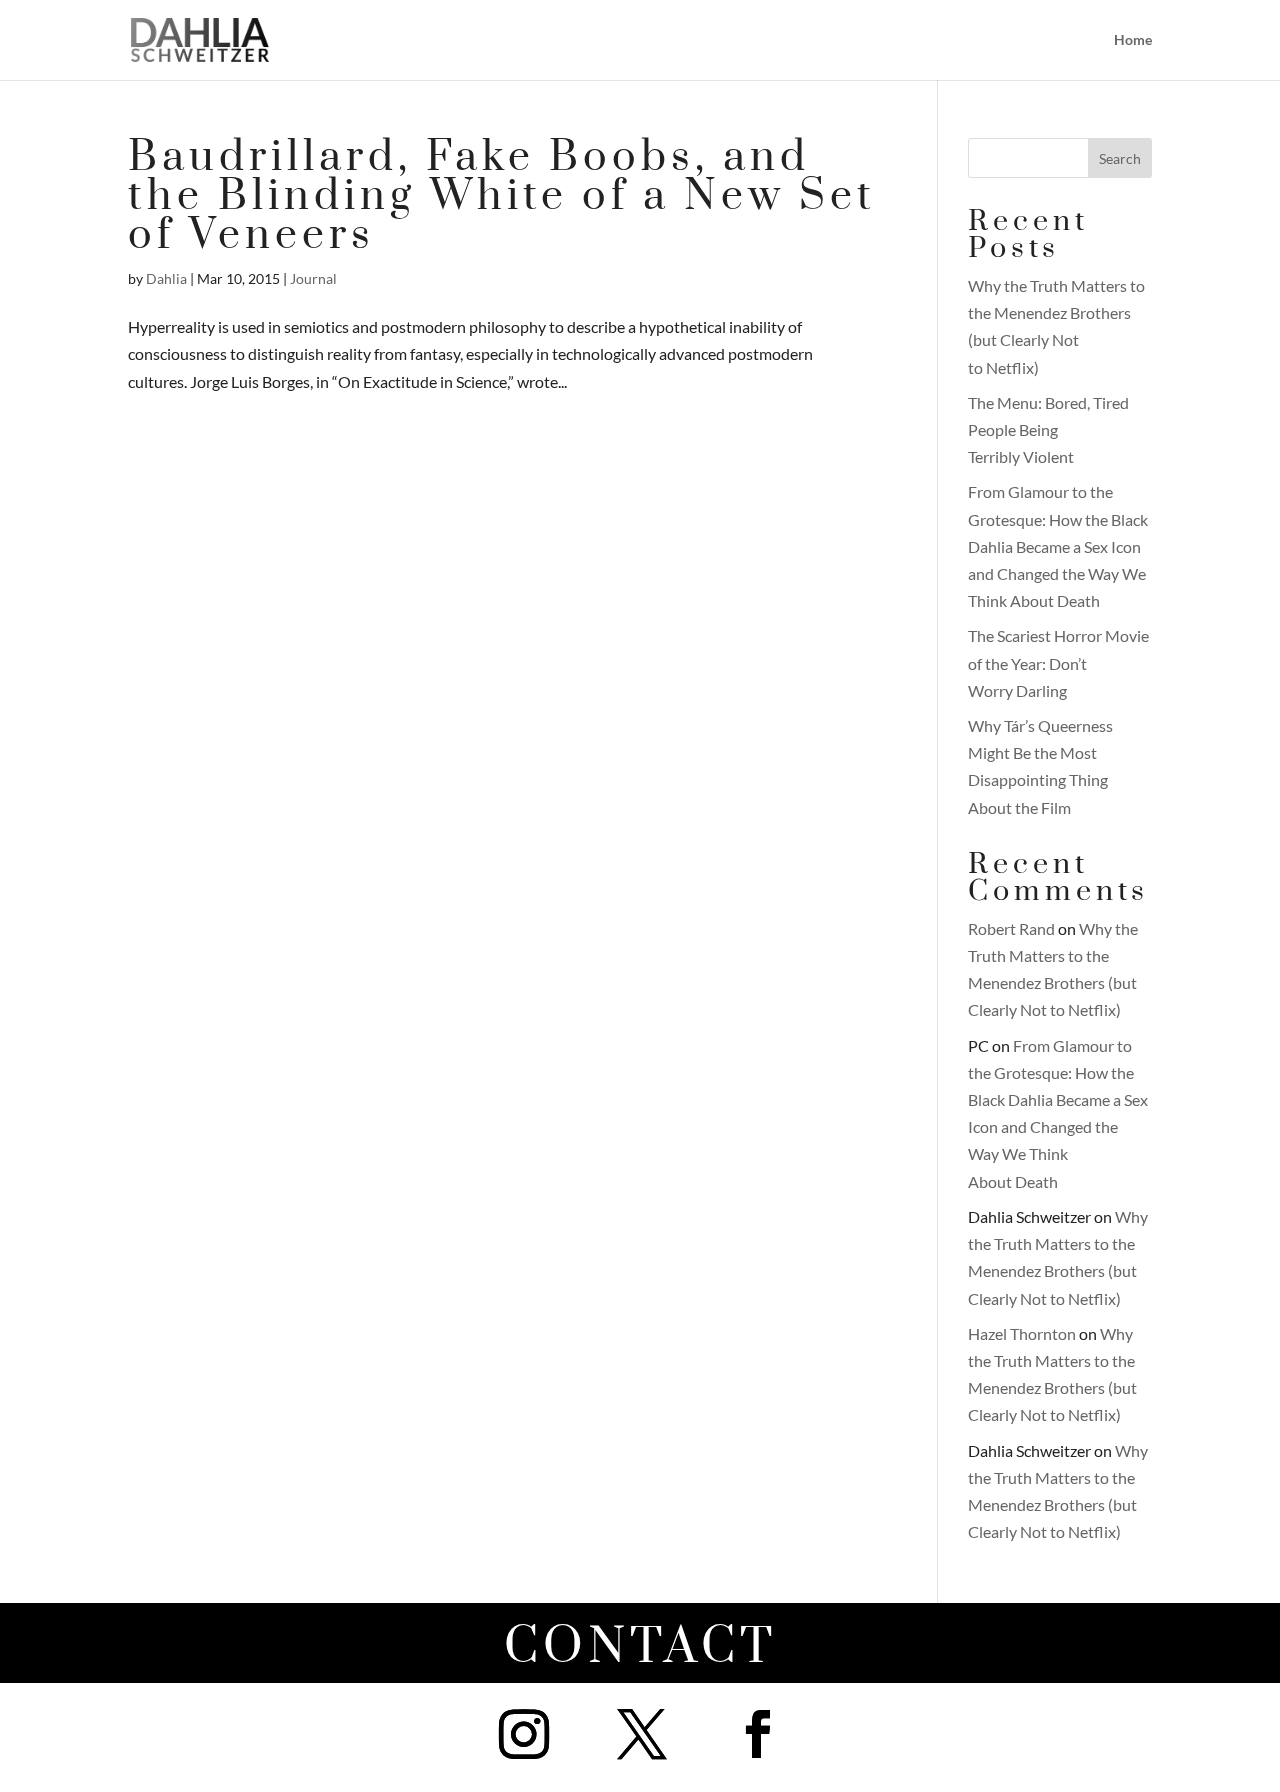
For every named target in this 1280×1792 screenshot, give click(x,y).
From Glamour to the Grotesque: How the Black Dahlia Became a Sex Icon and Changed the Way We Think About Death (1058, 546)
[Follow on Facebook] (758, 1734)
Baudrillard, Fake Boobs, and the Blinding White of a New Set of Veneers (502, 196)
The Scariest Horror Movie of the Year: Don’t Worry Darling (1058, 662)
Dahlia (166, 278)
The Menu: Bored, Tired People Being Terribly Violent (1048, 429)
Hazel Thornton (1022, 1333)
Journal (313, 278)
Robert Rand (1011, 928)
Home (1133, 40)
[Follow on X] (642, 1734)
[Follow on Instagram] (524, 1734)
